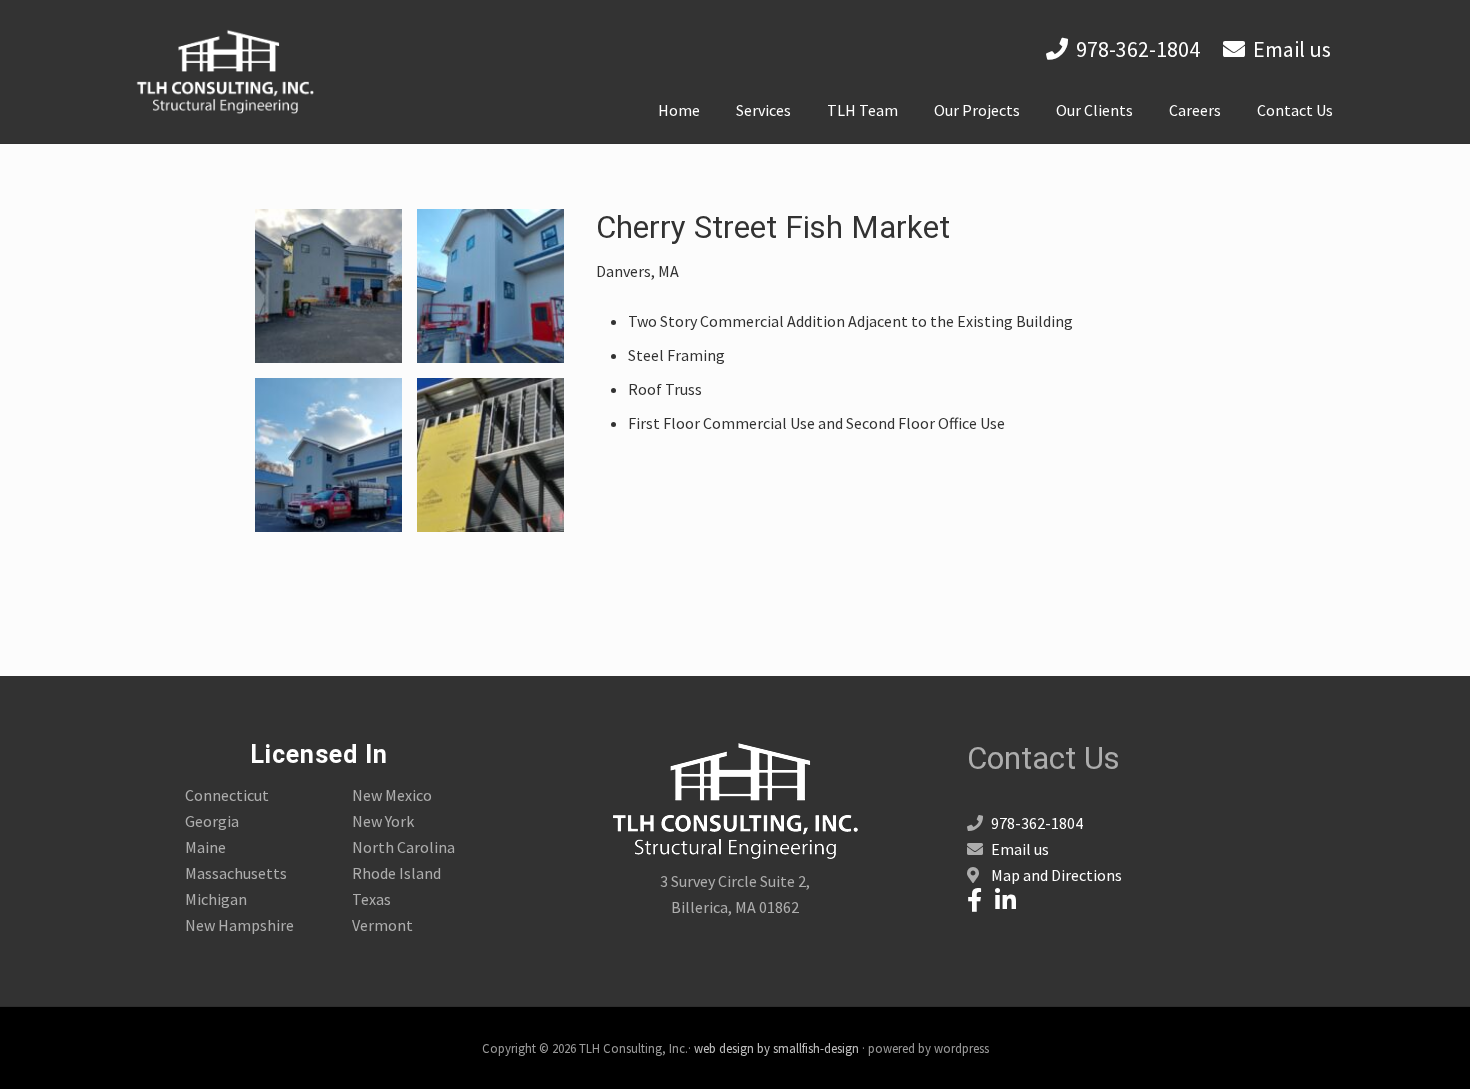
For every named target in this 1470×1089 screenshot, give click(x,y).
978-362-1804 (1138, 49)
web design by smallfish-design (776, 1048)
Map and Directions (1056, 875)
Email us (1292, 49)
